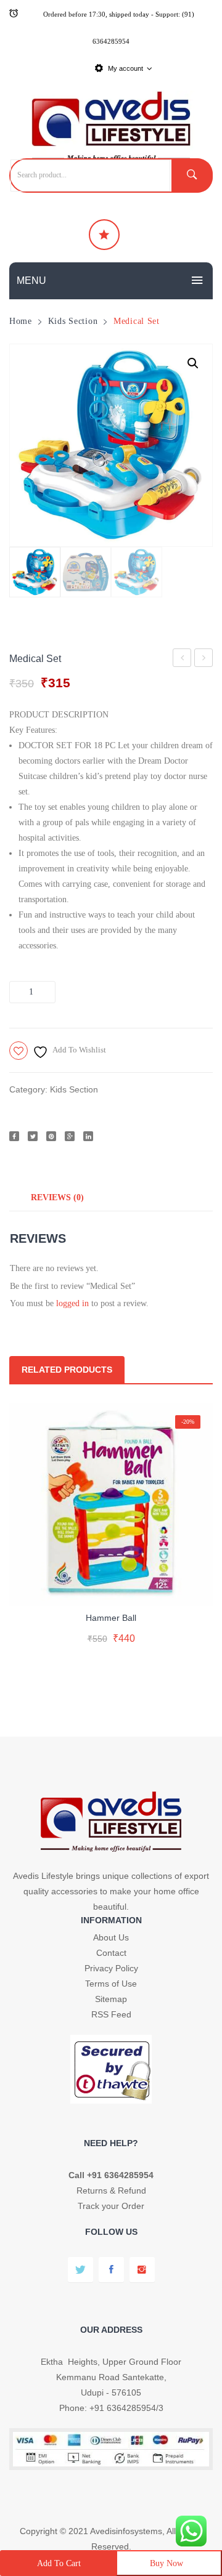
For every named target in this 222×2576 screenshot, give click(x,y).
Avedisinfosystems (126, 2531)
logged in (72, 1303)
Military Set (205, 660)
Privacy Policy (111, 1968)
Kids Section (73, 321)
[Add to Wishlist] (109, 1586)
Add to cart (59, 2563)
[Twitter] (33, 1136)
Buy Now (166, 2563)
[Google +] (70, 1136)
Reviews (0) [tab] (57, 1197)
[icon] (104, 235)
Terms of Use (111, 1984)
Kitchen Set (184, 660)
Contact (111, 1953)
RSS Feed (111, 2014)
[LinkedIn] (88, 1136)
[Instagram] (142, 2270)
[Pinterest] (51, 1136)
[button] (193, 363)
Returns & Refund (111, 2190)
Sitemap (111, 1999)
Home (21, 321)
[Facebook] (14, 1136)
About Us (111, 1937)
